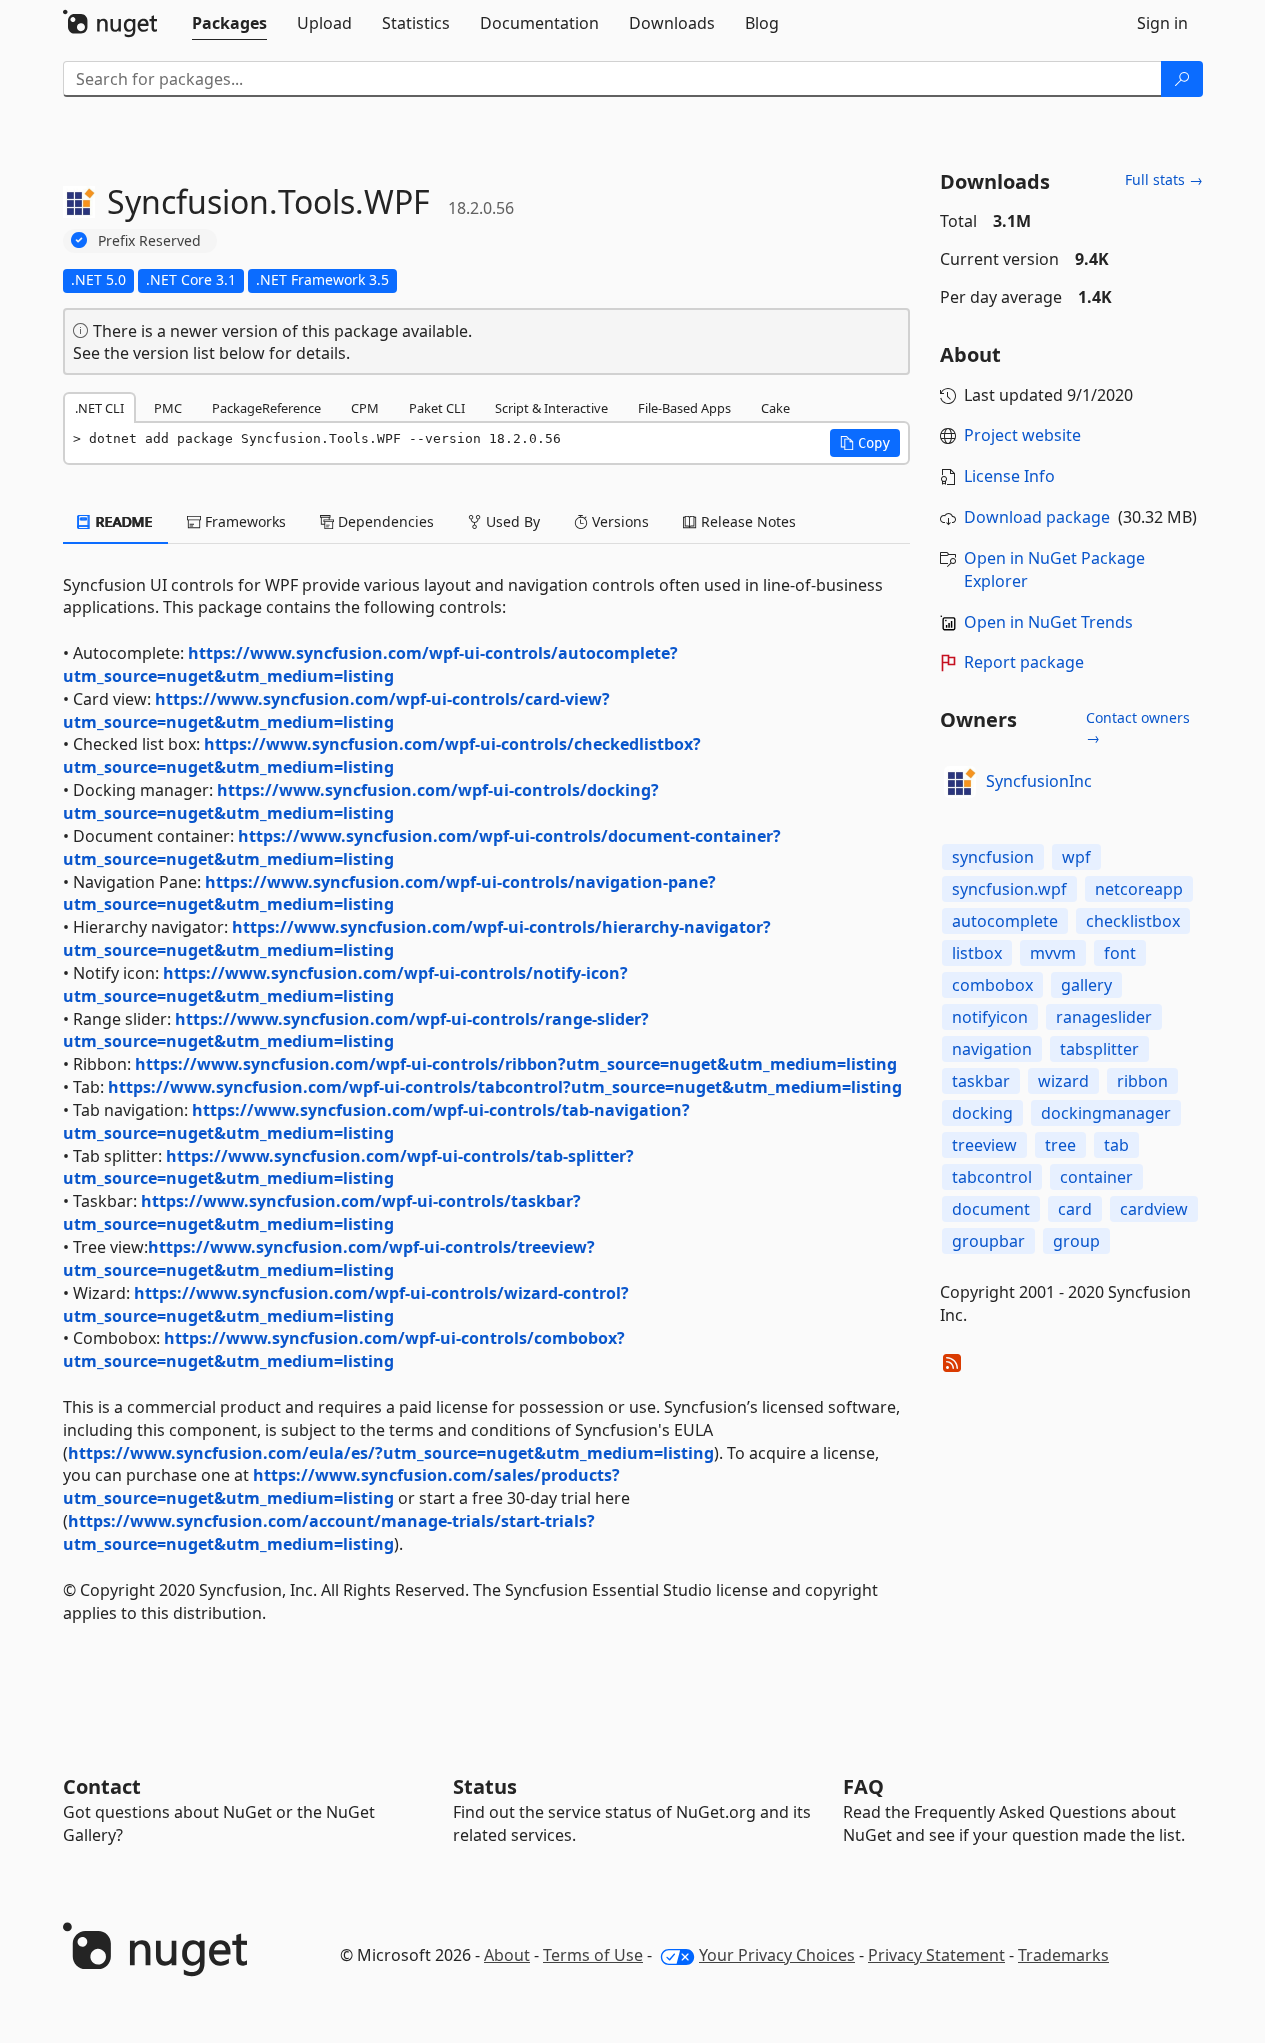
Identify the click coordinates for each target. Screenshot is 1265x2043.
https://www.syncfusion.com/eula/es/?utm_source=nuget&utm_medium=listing (391, 1453)
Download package (1037, 517)
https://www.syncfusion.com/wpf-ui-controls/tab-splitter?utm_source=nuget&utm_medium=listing (348, 1167)
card (1075, 1209)
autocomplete (1005, 921)
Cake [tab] (775, 408)
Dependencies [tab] (384, 521)
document (991, 1209)
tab (1116, 1145)
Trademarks (1063, 1955)
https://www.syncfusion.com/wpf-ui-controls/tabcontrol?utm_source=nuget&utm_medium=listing (505, 1087)
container (1096, 1177)
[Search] (1182, 79)
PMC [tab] (168, 408)
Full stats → (1164, 179)
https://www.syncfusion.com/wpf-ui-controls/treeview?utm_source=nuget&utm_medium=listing (329, 1258)
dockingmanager (1106, 1113)
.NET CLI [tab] (99, 408)
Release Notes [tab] (746, 521)
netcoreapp (1139, 889)
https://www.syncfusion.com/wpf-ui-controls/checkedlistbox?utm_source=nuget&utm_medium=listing (382, 755)
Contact (102, 1786)
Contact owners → (1138, 727)
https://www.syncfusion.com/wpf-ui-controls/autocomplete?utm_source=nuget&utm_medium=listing (370, 664)
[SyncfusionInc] (960, 782)
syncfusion (993, 857)
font (1120, 953)
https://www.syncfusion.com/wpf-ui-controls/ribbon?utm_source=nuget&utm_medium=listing (516, 1064)
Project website (1022, 435)
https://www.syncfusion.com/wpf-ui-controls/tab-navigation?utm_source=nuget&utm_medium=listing (376, 1121)
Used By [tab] (511, 521)
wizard (1063, 1081)
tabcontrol (992, 1177)
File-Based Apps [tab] (684, 408)
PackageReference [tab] (266, 408)
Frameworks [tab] (243, 521)
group (1076, 1241)
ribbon (1142, 1081)
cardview (1154, 1209)
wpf (1076, 857)
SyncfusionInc (1039, 781)
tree (1060, 1145)
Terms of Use (593, 1955)
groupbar (988, 1241)
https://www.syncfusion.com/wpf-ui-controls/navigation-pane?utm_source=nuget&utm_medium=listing (389, 893)
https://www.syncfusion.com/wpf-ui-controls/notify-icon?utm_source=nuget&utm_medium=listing (345, 984)
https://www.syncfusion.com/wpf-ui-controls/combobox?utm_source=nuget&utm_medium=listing (344, 1349)
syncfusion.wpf (1009, 889)
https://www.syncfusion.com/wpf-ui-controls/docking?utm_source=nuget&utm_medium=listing (361, 801)
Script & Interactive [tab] (551, 408)
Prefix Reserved (149, 240)
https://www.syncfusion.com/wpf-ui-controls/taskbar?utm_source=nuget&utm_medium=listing (322, 1212)
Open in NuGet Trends (1048, 622)
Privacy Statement (936, 1955)
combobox (992, 985)
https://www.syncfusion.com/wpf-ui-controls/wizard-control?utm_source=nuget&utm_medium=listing (346, 1304)
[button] (865, 443)
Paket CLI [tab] (437, 408)
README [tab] (122, 521)
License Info (1009, 476)
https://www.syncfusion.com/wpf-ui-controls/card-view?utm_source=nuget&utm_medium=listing (336, 710)
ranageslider (1104, 1017)
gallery (1086, 985)
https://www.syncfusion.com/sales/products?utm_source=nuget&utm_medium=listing (341, 1486)
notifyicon (990, 1017)
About (507, 1955)
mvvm (1053, 953)
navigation (992, 1049)
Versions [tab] (618, 521)
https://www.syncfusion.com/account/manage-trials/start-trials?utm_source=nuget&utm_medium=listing (329, 1532)
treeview (984, 1145)
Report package (1024, 662)
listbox (977, 953)
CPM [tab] (365, 408)
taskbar (981, 1081)
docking (982, 1113)
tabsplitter (1099, 1049)
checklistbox (1133, 921)
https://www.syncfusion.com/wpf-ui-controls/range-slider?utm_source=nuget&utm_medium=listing (356, 1030)
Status (485, 1786)
